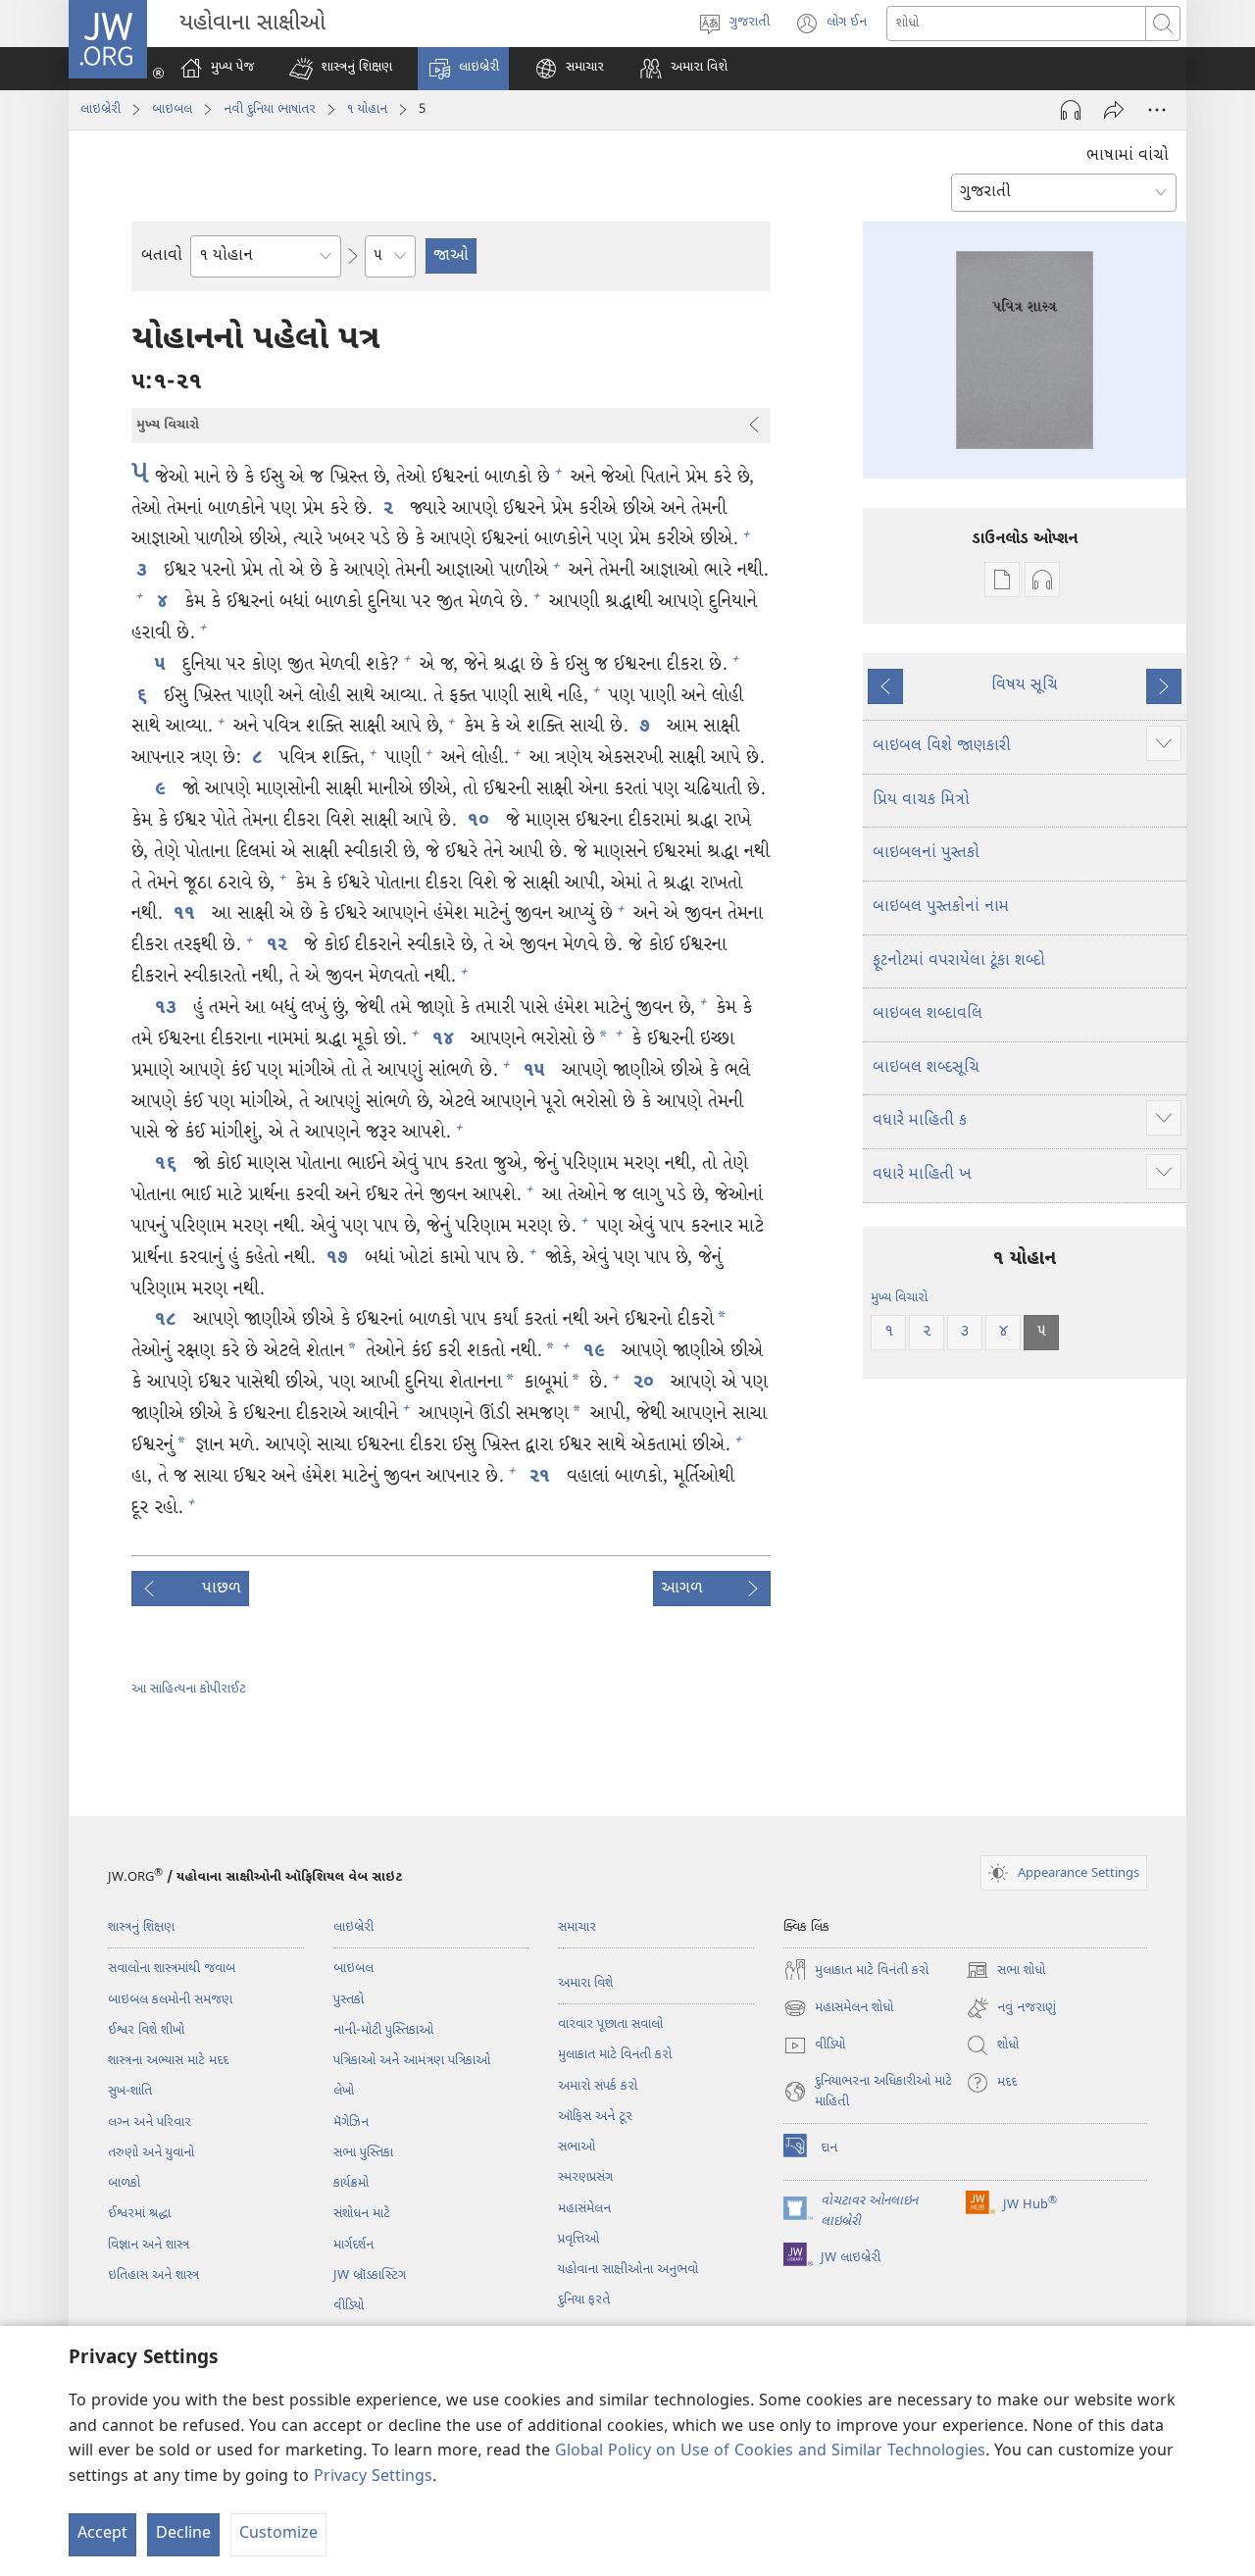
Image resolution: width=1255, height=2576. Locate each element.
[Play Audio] (1071, 110)
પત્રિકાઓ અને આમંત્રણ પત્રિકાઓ (412, 2061)
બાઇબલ (172, 109)
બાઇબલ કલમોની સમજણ (170, 2000)
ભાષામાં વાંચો (1128, 156)
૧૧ (187, 914)
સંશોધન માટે (362, 2214)
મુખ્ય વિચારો (899, 1298)
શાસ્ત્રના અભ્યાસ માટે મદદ (168, 2061)
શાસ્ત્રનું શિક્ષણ (141, 1927)
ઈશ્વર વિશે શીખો (146, 2030)
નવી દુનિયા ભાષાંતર (270, 109)
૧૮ (169, 1320)
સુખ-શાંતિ (130, 2091)
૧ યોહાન (367, 109)
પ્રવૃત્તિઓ (578, 2239)
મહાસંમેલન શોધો (838, 2010)
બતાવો (162, 256)
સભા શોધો (1005, 1972)
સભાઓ (577, 2147)
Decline (183, 2534)
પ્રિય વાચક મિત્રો (921, 801)
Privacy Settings (373, 2477)
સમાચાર (577, 1927)
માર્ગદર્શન (353, 2245)
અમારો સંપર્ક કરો (598, 2086)
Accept (102, 2534)
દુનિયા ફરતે (584, 2300)
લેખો (344, 2091)
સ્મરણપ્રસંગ (585, 2177)
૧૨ (280, 946)
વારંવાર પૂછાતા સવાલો (610, 2024)
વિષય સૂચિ (1025, 686)
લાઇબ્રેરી (100, 109)
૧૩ (169, 1009)
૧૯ (597, 1352)
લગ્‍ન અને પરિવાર (150, 2122)
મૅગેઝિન (351, 2122)
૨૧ (543, 1477)
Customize (278, 2534)
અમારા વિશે (585, 1983)
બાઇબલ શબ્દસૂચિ (926, 1068)
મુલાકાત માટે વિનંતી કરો (615, 2055)
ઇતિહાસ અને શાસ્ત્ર (153, 2275)
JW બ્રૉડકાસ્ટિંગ (370, 2275)
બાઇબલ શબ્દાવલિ (928, 1014)
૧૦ (481, 821)
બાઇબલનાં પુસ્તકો (926, 854)
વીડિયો (349, 2306)
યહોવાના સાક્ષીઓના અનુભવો (628, 2270)
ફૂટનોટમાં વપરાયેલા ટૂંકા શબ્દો (959, 961)
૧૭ (340, 1259)
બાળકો (124, 2183)
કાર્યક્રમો (351, 2183)
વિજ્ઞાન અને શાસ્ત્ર (149, 2245)
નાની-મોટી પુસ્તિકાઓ (383, 2030)
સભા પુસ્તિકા (363, 2153)
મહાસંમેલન (584, 2209)
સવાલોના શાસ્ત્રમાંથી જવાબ (172, 1969)
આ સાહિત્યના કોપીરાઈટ (189, 1689)
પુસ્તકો (349, 2000)
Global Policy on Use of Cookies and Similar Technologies (770, 2452)
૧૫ (537, 1071)
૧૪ (446, 1040)
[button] (341, 69)
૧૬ (169, 1164)
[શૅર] (1114, 110)
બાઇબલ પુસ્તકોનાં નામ (941, 908)
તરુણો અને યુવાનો (151, 2153)
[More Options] (1157, 110)
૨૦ (647, 1383)
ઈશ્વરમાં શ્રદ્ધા (139, 2214)
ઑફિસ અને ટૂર (595, 2117)
